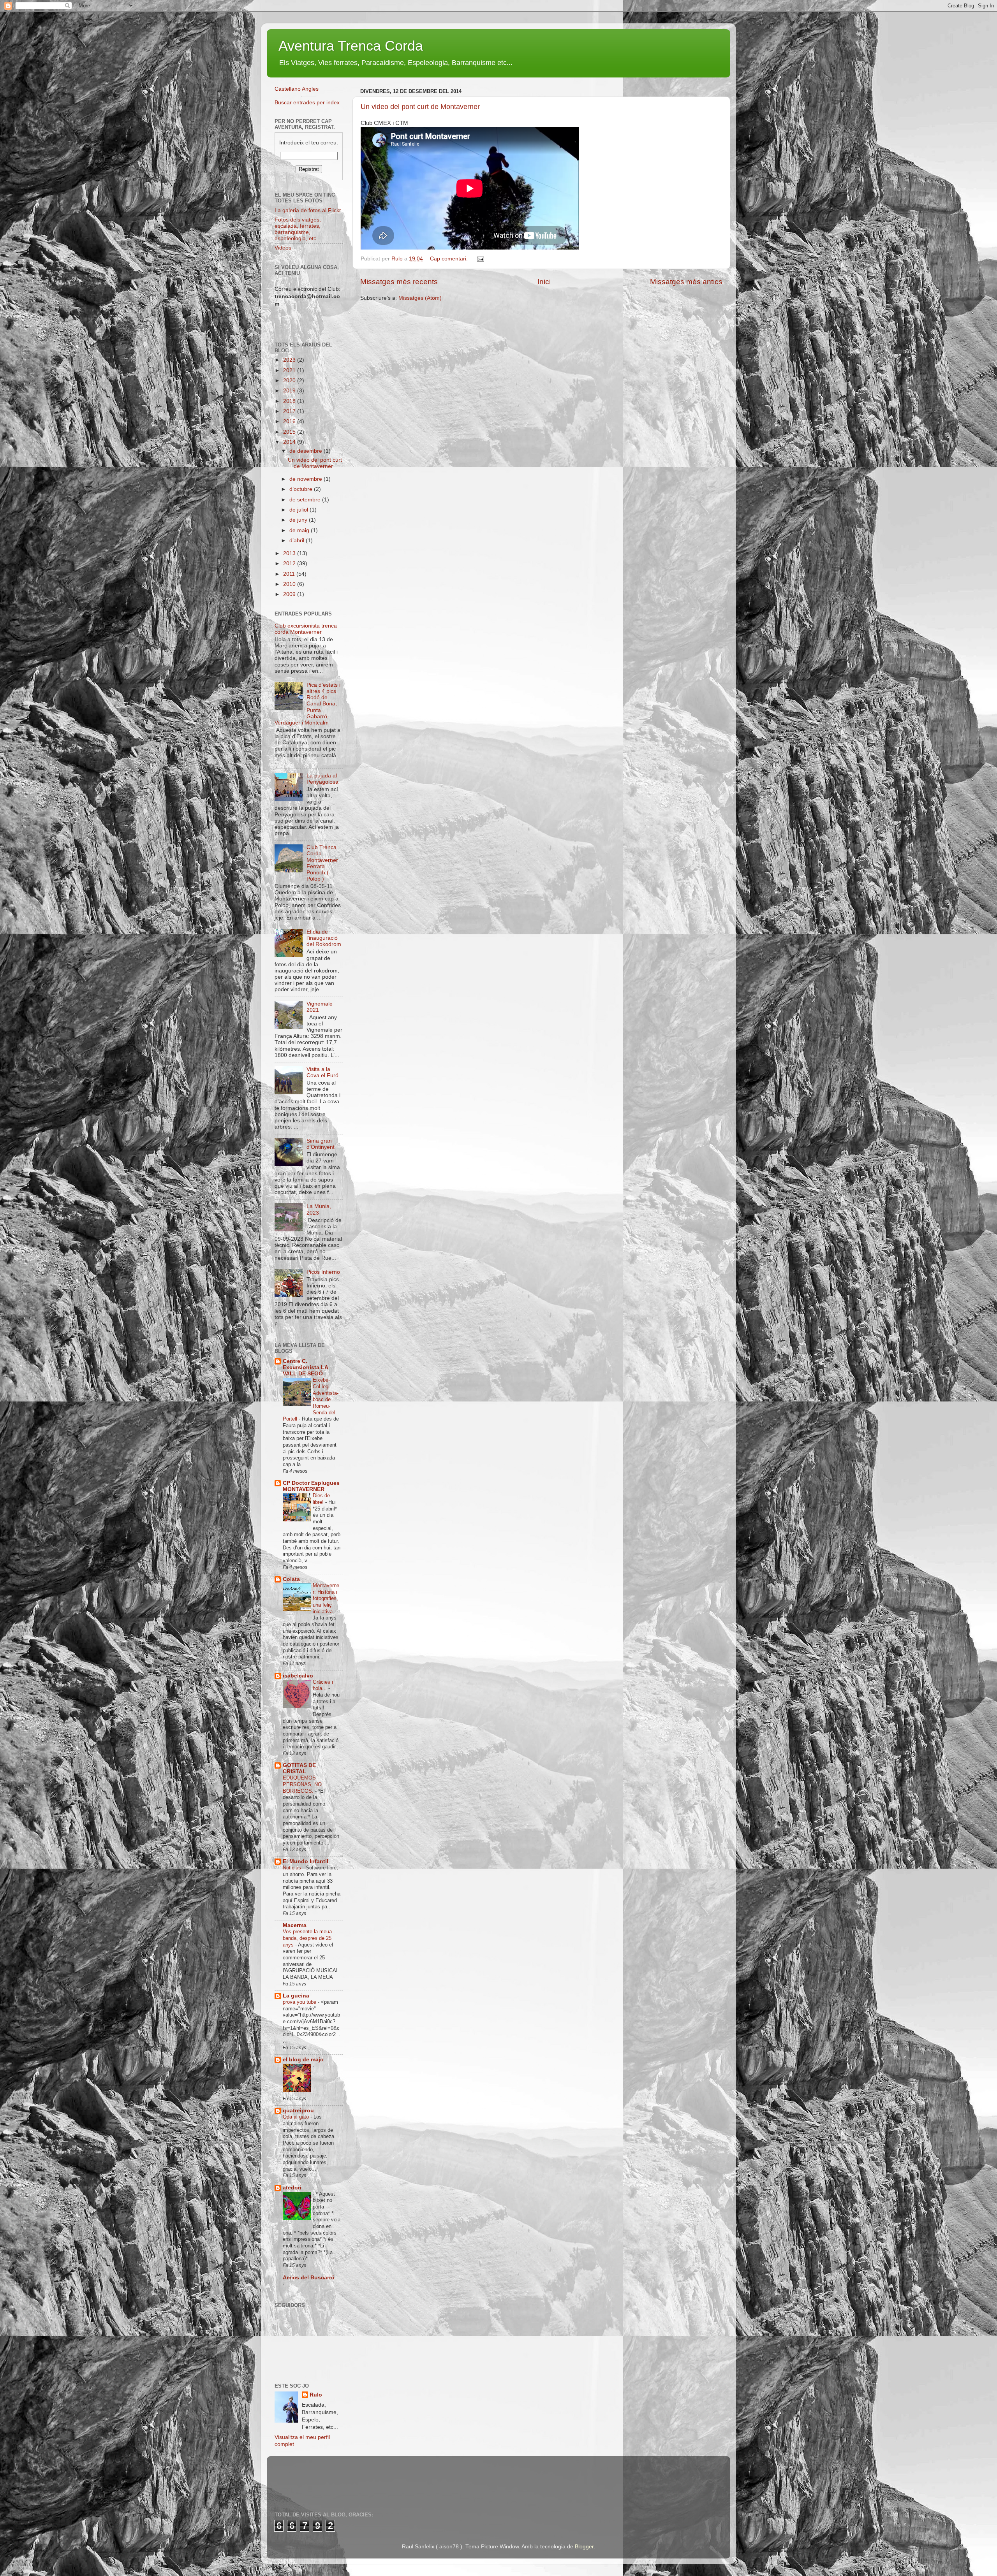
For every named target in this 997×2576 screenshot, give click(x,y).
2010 (290, 584)
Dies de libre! (321, 1499)
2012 (290, 564)
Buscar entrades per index (307, 103)
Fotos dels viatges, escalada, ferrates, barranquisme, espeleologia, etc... (298, 229)
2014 (290, 442)
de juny (299, 520)
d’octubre (302, 489)
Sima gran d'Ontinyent (321, 1144)
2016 (290, 421)
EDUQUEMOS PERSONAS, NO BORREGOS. (302, 1784)
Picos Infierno (323, 1272)
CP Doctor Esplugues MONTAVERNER (311, 1486)
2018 (290, 401)
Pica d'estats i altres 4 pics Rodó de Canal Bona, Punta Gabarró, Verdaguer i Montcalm (307, 704)
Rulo (316, 2395)
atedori (292, 2188)
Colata (291, 1579)
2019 (290, 391)
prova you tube (300, 2002)
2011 (290, 574)
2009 (290, 594)
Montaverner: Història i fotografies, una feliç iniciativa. (326, 1598)
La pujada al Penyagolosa (322, 779)
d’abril (298, 541)
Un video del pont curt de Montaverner (420, 107)
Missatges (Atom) (420, 298)
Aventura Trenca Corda (351, 46)
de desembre (306, 451)
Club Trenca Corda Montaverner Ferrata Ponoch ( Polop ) (322, 863)
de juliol (299, 510)
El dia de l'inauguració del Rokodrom (324, 938)
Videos (283, 248)
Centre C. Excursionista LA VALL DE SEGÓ (305, 1367)
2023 (290, 360)
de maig (300, 530)
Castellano (288, 89)
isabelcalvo (298, 1676)
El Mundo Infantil (306, 1861)
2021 (290, 370)
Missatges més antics (686, 282)
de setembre (306, 500)
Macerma (295, 1925)
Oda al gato (297, 2117)
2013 (290, 553)
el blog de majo (303, 2060)
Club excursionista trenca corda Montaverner (306, 629)
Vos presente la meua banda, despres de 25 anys (307, 1938)
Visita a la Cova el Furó (322, 1072)
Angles (310, 89)
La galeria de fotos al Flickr (308, 210)
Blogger (584, 2547)
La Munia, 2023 (319, 1209)
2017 (290, 411)
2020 (290, 381)
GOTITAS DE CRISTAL (299, 1768)
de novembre (306, 479)
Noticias (293, 1868)
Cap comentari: (450, 259)
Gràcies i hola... (323, 1685)
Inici (544, 282)
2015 (290, 432)
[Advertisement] (416, 2478)
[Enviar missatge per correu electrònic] (480, 259)
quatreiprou (298, 2111)
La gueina (296, 1996)
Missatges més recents (399, 282)
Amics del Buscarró (309, 2278)
